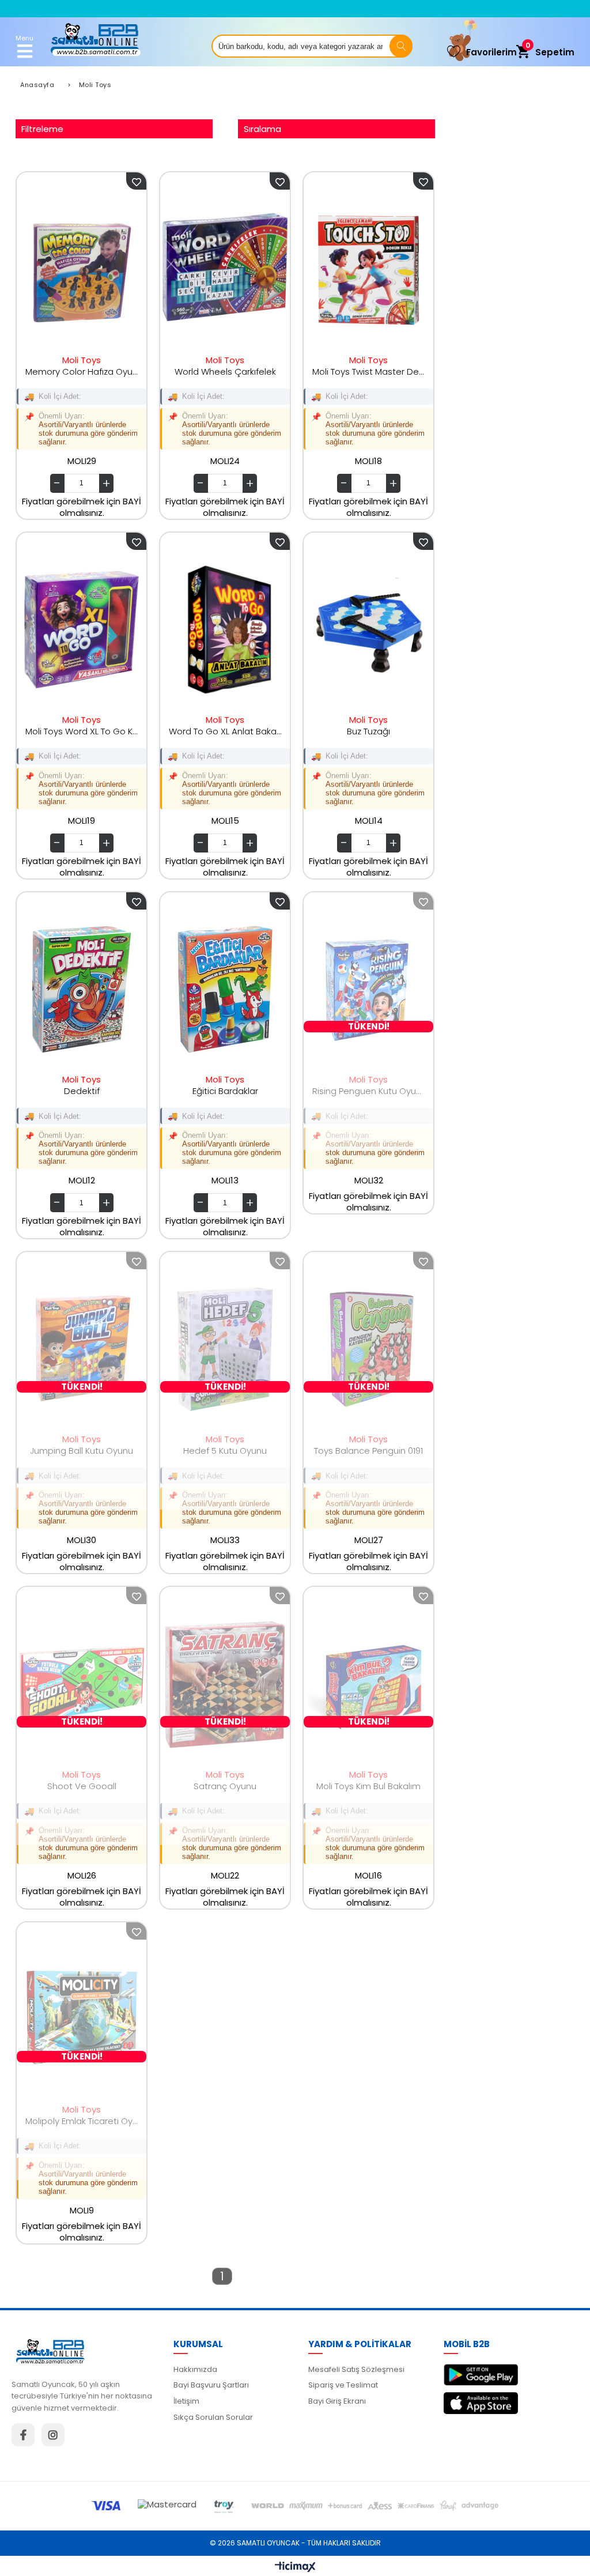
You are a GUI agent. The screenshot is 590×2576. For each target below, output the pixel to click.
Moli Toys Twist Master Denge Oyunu (368, 371)
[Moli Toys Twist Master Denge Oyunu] (368, 270)
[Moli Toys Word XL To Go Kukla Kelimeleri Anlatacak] (82, 630)
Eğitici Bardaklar (225, 1091)
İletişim (186, 2401)
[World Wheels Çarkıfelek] (225, 270)
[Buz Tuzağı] (368, 630)
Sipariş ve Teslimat (343, 2385)
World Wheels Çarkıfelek (225, 371)
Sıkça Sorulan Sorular (213, 2417)
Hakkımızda (195, 2369)
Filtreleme (42, 129)
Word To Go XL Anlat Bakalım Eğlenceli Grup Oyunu (225, 731)
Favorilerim (491, 52)
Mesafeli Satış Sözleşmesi (356, 2369)
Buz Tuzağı (368, 731)
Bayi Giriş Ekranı (337, 2401)
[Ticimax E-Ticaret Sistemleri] (295, 2567)
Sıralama (262, 129)
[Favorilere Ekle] (136, 181)
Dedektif (82, 1091)
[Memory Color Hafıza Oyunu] (82, 270)
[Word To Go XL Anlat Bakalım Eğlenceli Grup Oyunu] (225, 630)
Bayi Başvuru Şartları (211, 2385)
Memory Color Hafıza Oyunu (82, 371)
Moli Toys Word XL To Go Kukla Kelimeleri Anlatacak (82, 731)
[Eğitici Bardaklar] (225, 990)
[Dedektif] (82, 990)
